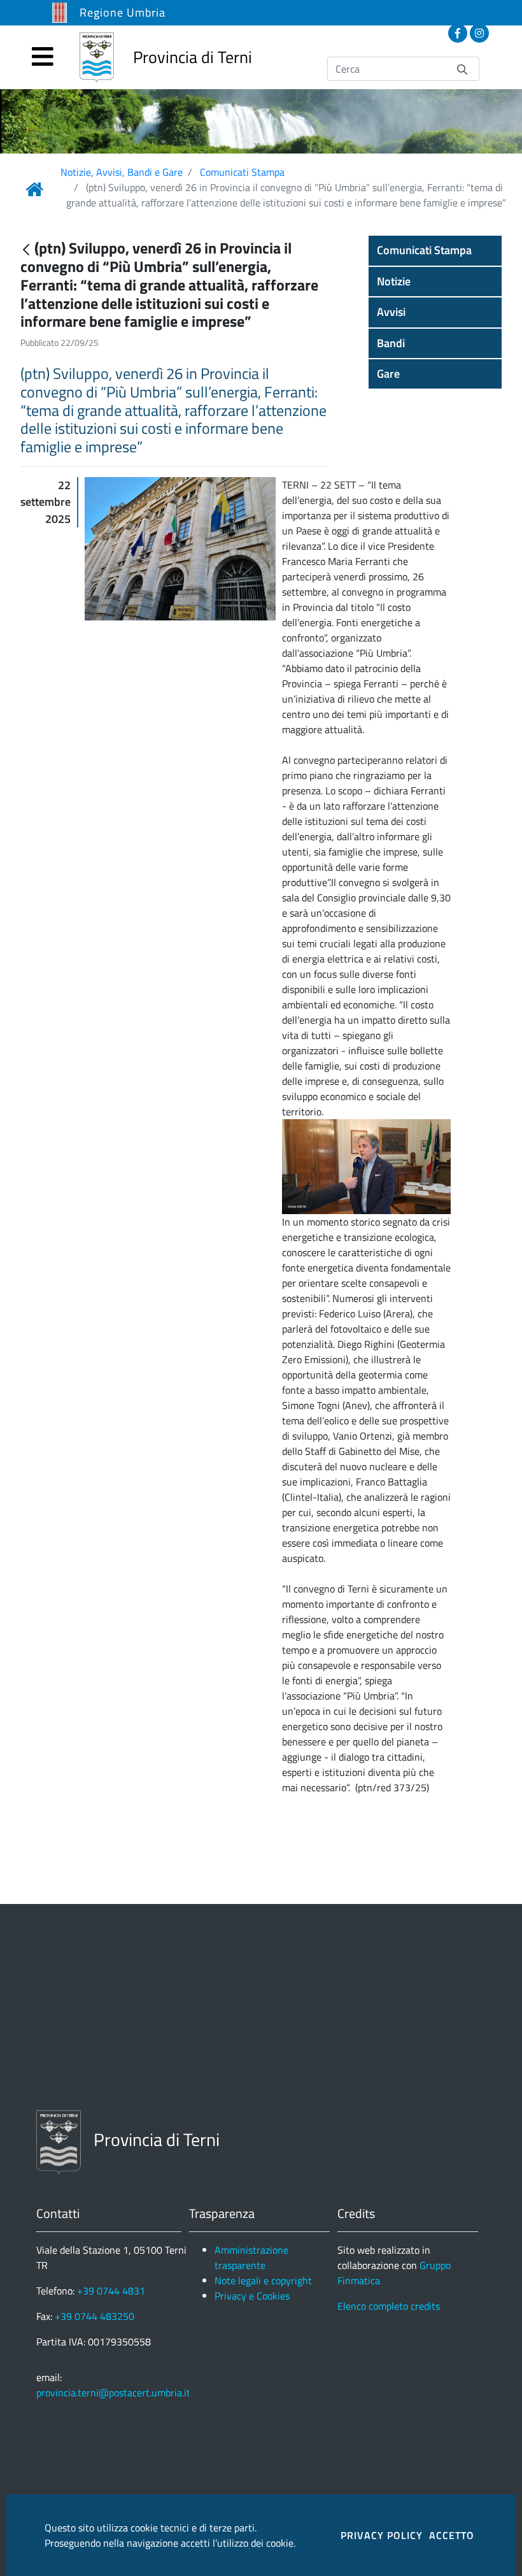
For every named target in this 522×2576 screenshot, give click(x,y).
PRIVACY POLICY (382, 2535)
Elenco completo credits (389, 2306)
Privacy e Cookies (252, 2296)
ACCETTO (452, 2535)
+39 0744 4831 (111, 2291)
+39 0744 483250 (95, 2316)
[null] (27, 249)
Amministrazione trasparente (251, 2258)
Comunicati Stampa (242, 172)
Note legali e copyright (263, 2280)
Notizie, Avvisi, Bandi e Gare (122, 172)
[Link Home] (34, 189)
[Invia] (462, 68)
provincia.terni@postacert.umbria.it (113, 2393)
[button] (435, 250)
